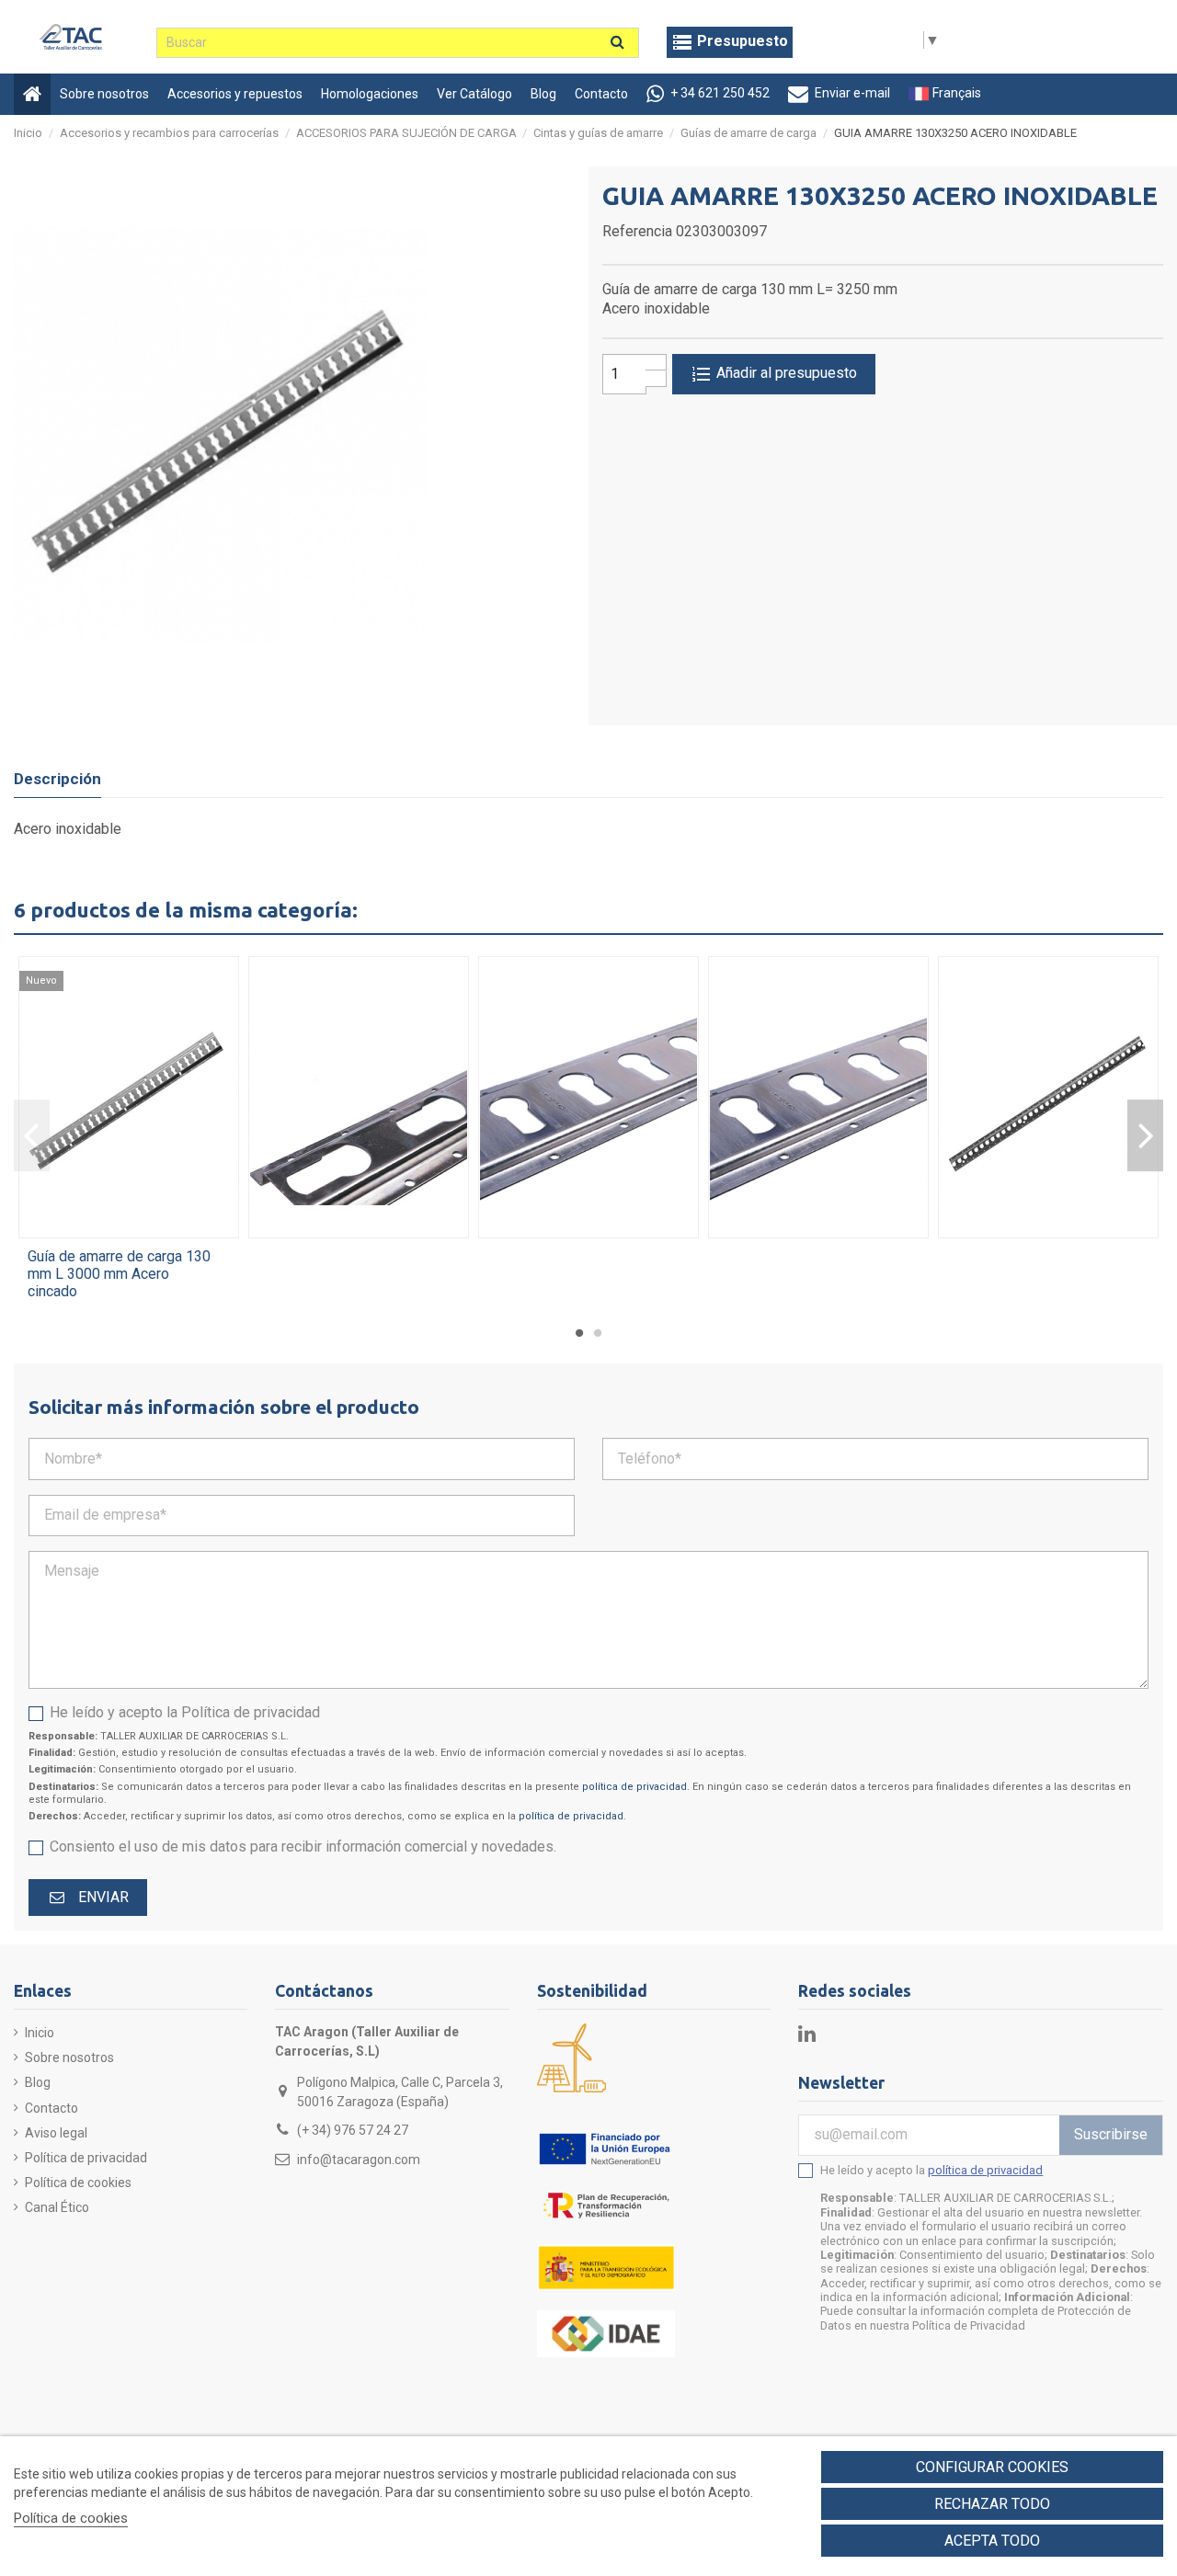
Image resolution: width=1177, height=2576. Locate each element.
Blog (38, 2082)
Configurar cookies (992, 2467)
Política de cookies (78, 2183)
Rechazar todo (992, 2504)
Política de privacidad (86, 2158)
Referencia (637, 231)
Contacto (51, 2108)
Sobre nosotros (69, 2057)
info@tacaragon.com (359, 2160)
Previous (32, 1135)
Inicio (40, 2033)
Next (1145, 1135)
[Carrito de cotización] (730, 42)
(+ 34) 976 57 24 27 (353, 2130)
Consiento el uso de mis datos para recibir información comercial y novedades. (303, 1847)
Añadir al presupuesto (785, 373)
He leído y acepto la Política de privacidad (185, 1712)
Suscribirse (1111, 2134)
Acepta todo (992, 2541)
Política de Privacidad (969, 2325)
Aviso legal (56, 2133)
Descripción (57, 779)
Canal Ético (57, 2207)
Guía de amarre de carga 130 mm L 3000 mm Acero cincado (119, 1274)
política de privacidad (634, 1787)
